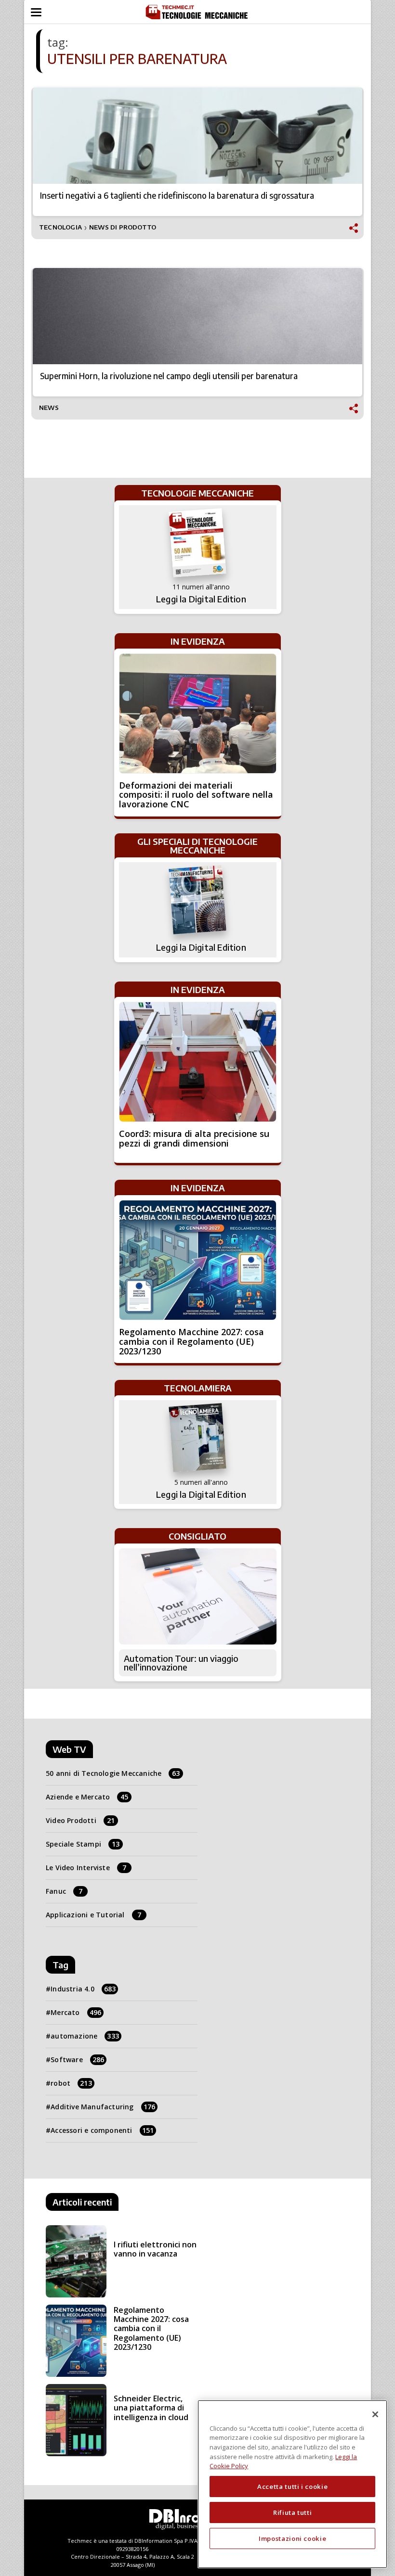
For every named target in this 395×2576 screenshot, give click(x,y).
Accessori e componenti (102, 2130)
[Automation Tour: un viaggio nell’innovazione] (198, 1596)
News (49, 408)
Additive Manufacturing (103, 2107)
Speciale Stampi (83, 1844)
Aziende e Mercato (87, 1797)
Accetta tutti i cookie (292, 2487)
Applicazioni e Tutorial (93, 1915)
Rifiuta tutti (293, 2512)
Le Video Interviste (86, 1868)
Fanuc (64, 1891)
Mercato (76, 2012)
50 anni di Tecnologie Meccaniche (113, 1773)
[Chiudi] (375, 2414)
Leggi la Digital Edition (201, 599)
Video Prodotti (80, 1820)
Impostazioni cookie (292, 2538)
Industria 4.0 (83, 1989)
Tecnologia (60, 227)
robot (71, 2083)
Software (77, 2060)
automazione (85, 2036)
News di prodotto (123, 227)
